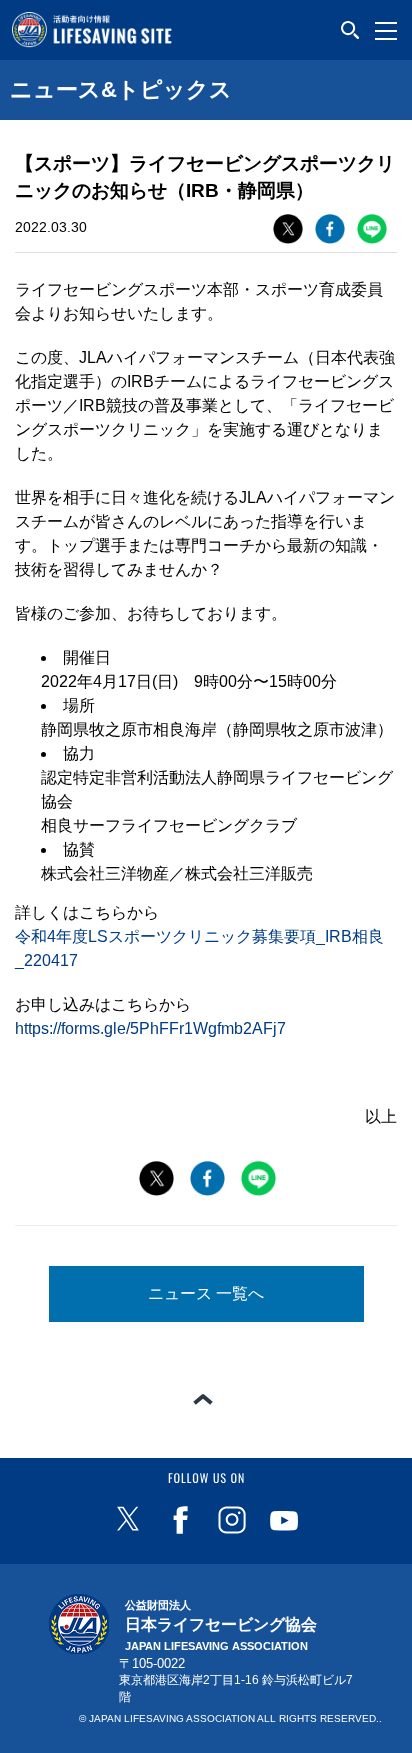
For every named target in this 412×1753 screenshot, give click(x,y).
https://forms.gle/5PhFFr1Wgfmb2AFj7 (150, 1028)
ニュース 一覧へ (206, 1293)
